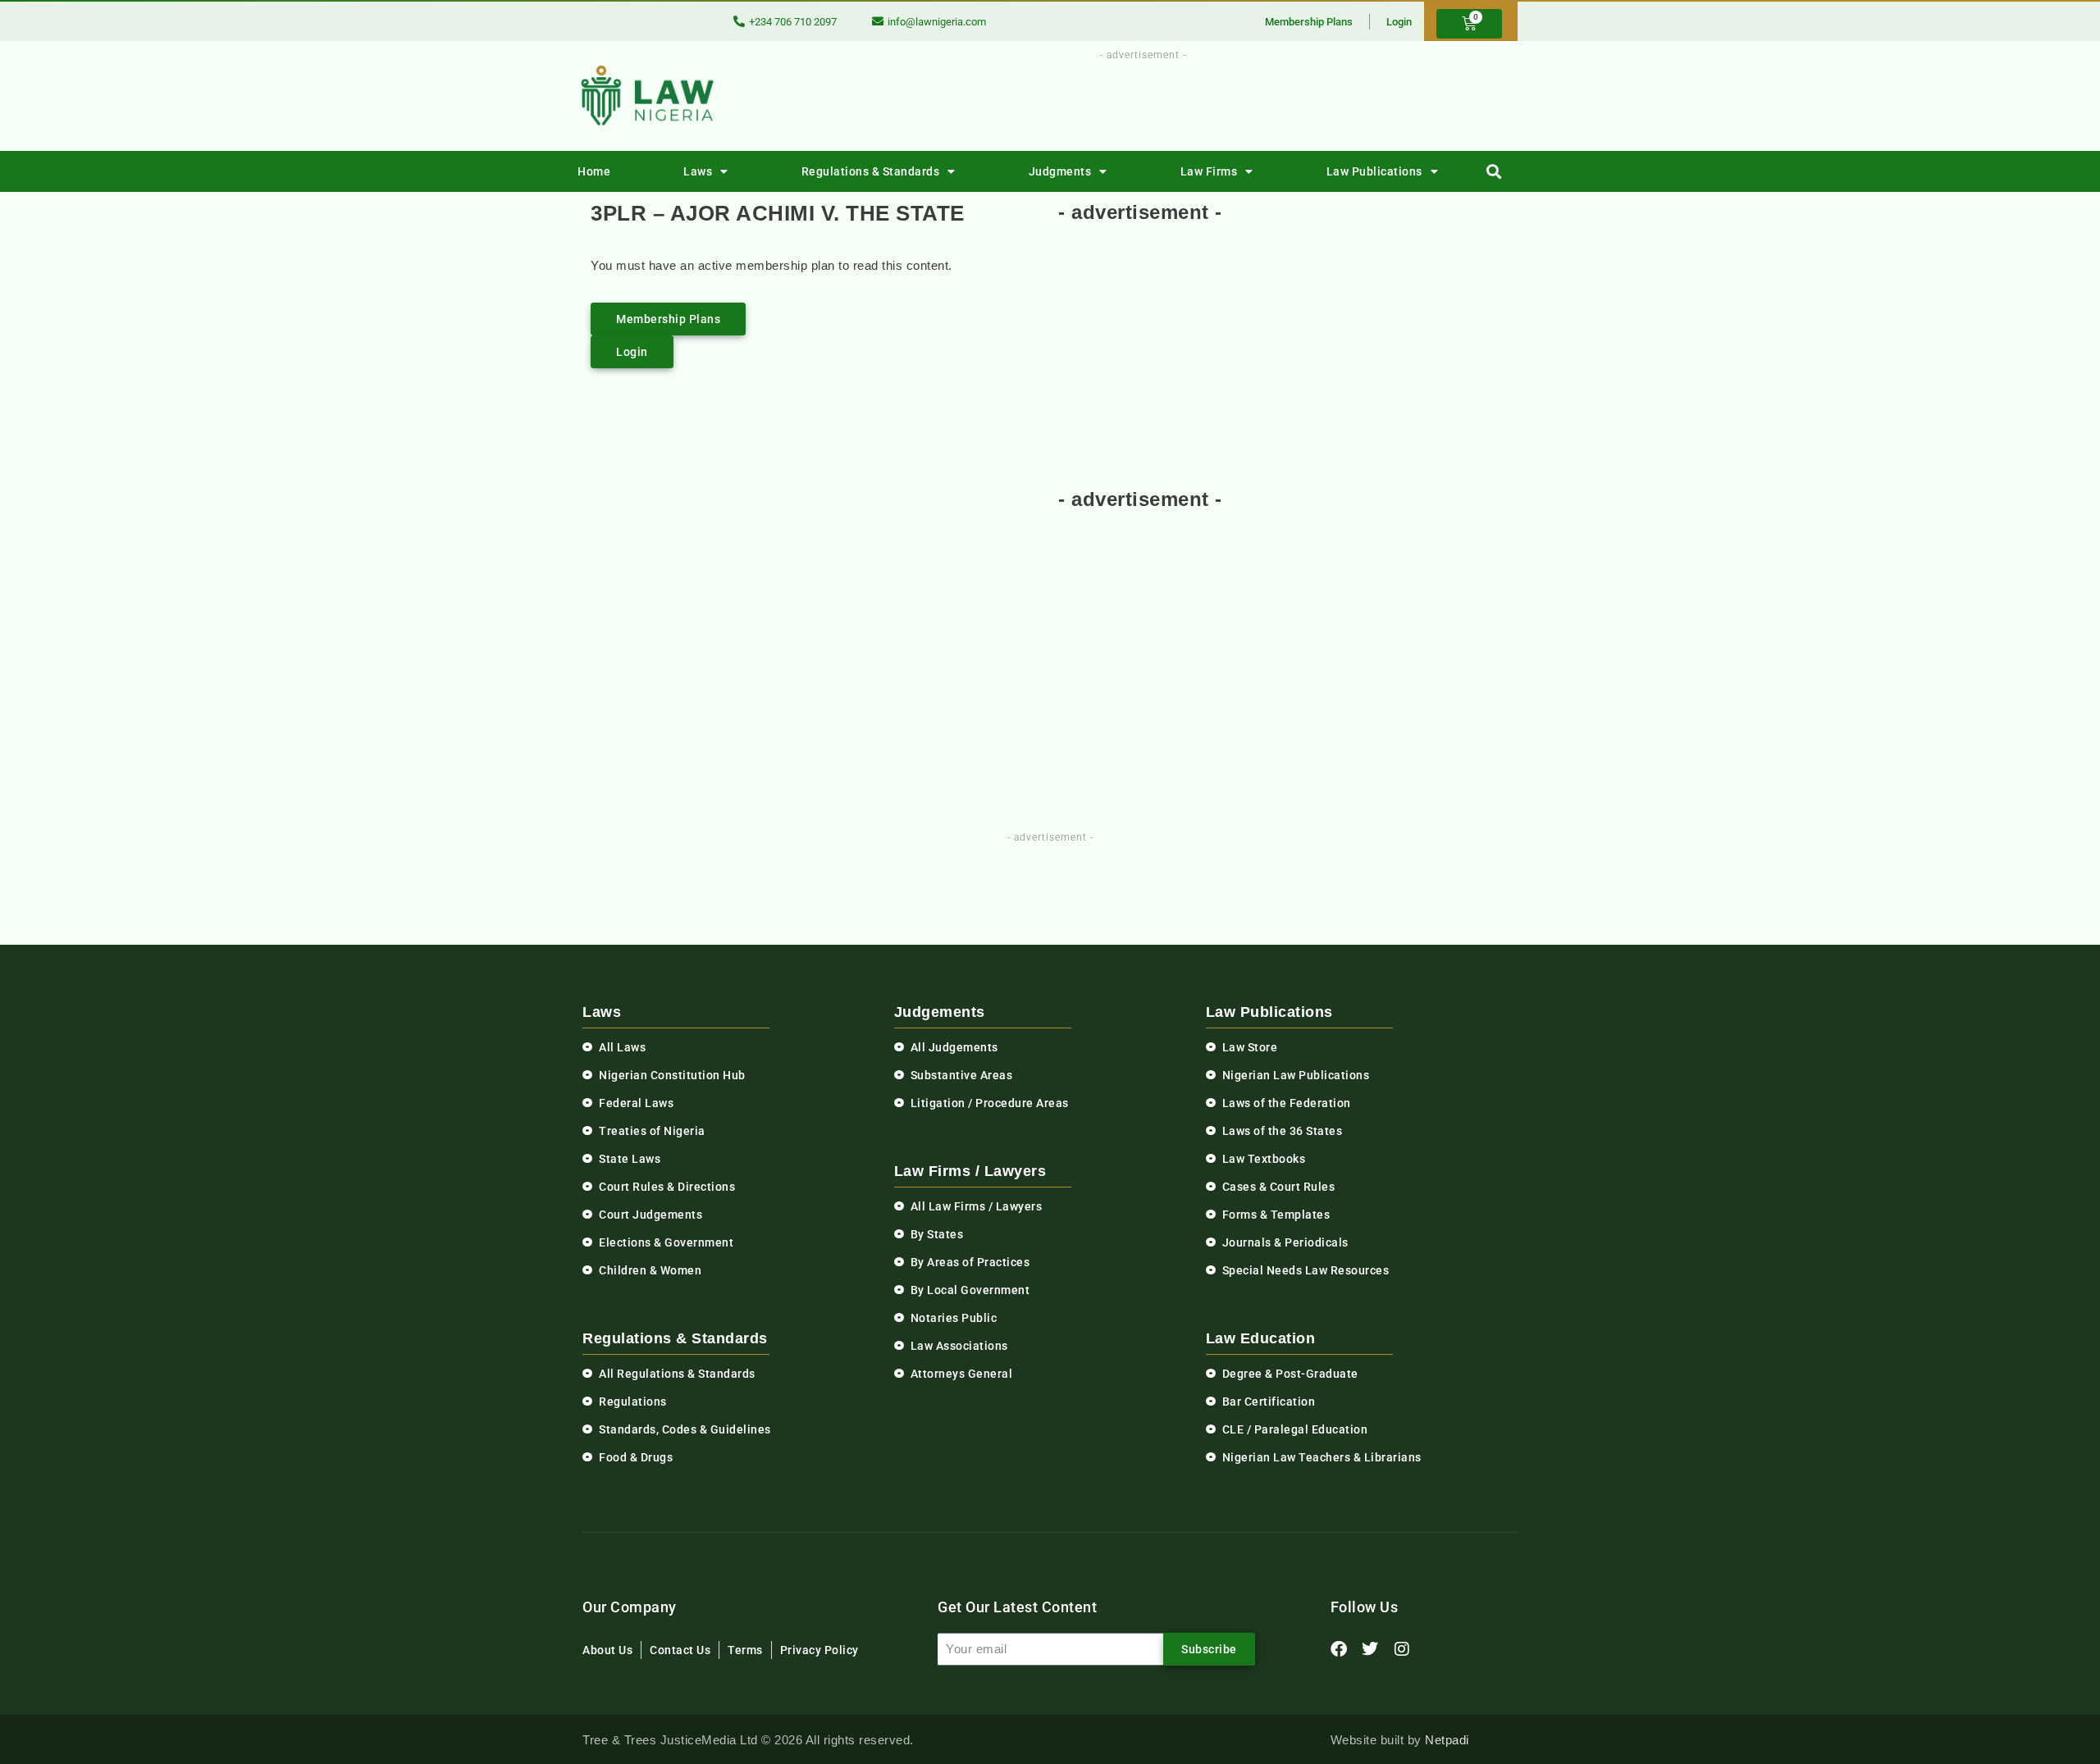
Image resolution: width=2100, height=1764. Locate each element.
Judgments (1060, 171)
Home (594, 171)
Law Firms (1209, 171)
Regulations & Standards (871, 171)
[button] (1494, 172)
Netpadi (1447, 1740)
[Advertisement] (1134, 101)
